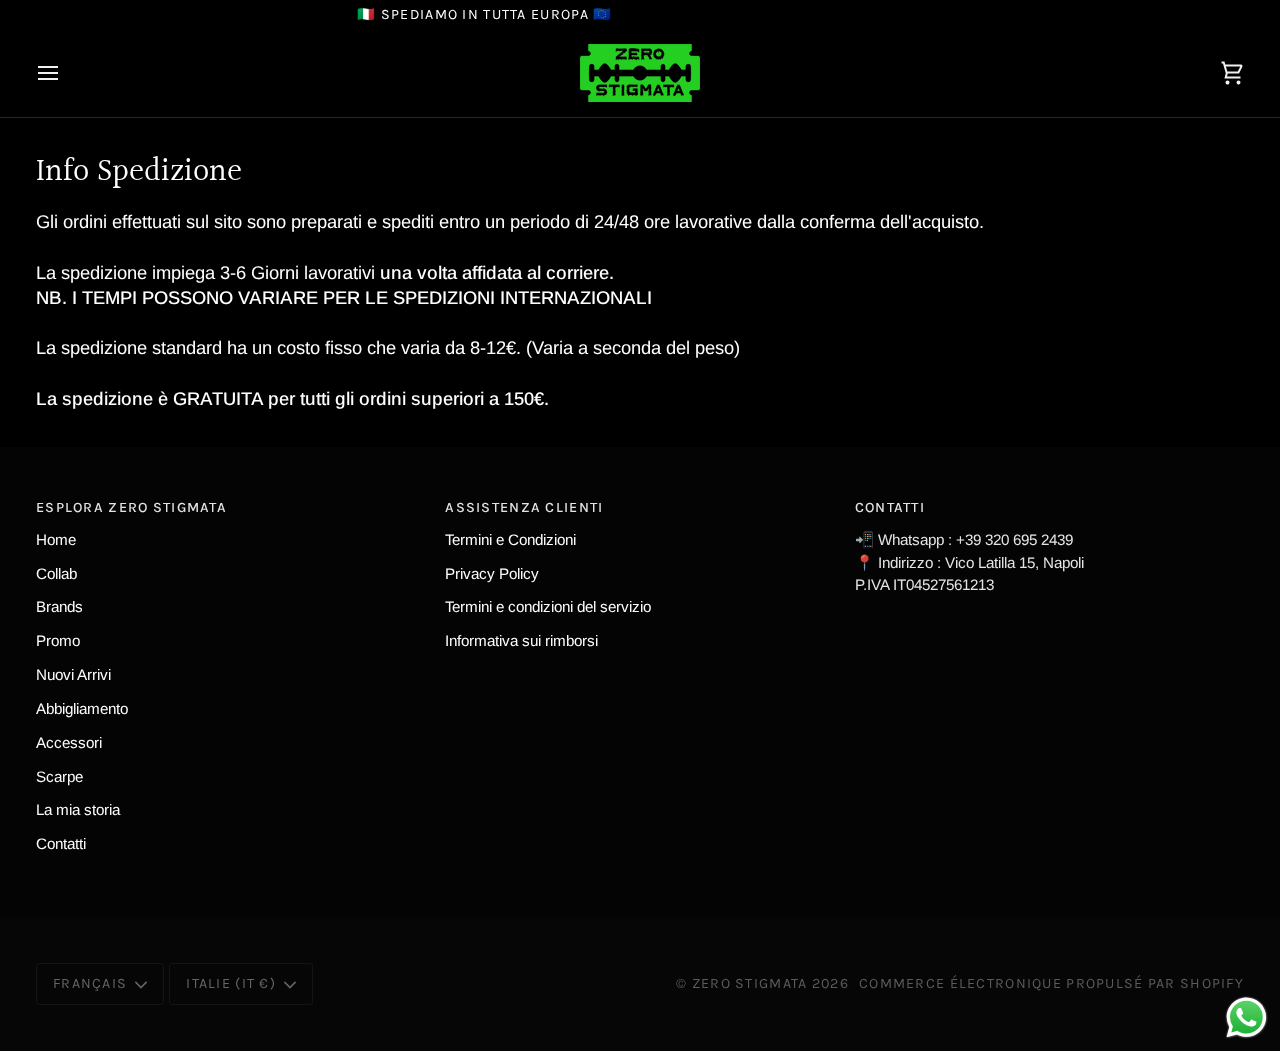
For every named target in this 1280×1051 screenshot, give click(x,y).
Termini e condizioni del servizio (548, 606)
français (90, 983)
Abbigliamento (82, 708)
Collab (56, 573)
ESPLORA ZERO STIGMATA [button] (131, 507)
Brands (59, 606)
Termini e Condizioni (510, 539)
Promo (58, 640)
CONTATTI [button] (890, 507)
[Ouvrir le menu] (66, 73)
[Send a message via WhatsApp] (1246, 1017)
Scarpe (59, 776)
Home (56, 539)
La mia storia (78, 809)
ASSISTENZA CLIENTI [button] (524, 507)
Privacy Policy (492, 573)
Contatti (61, 843)
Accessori (69, 742)
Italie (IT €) (231, 983)
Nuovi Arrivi (73, 674)
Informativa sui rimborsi (521, 640)
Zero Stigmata (750, 983)
